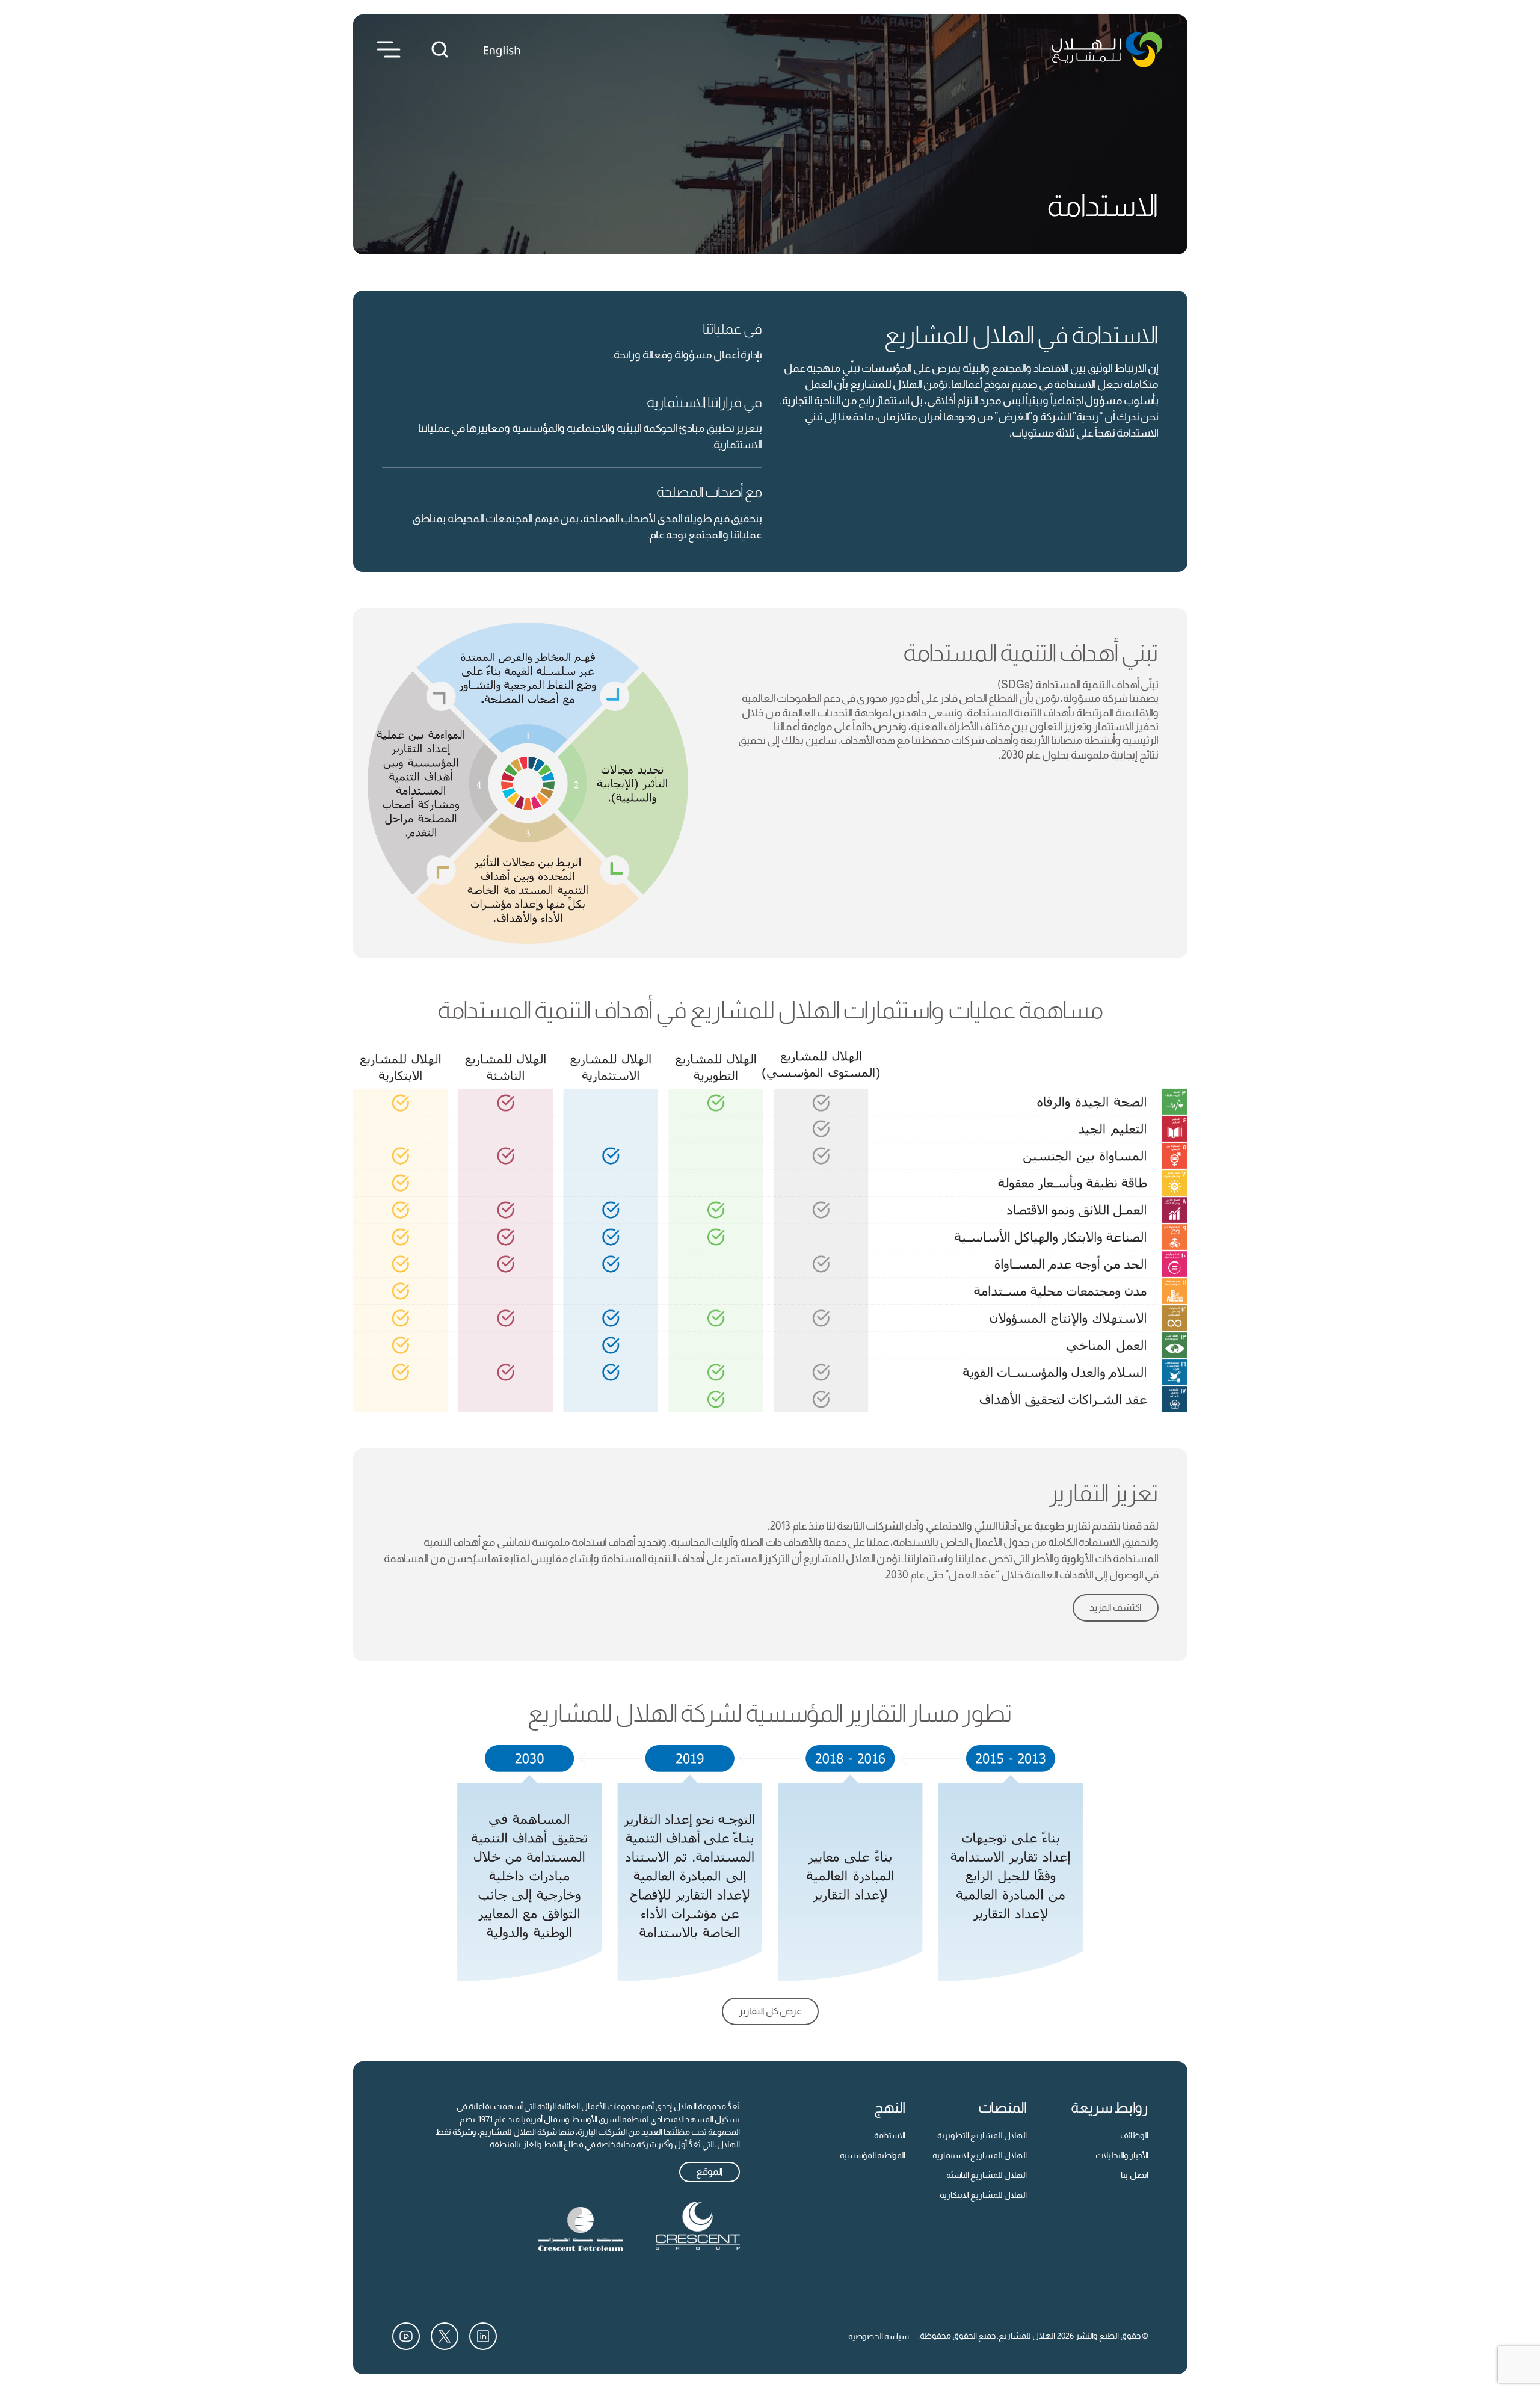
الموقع (710, 2172)
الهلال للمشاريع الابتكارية (983, 2195)
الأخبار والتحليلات (1122, 2155)
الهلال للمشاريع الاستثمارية (980, 2155)
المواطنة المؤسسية (873, 2155)
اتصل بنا (1135, 2175)
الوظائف (1134, 2135)
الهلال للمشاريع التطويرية (982, 2135)
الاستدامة (890, 2135)
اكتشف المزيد (1116, 1608)
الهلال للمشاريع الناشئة (987, 2175)
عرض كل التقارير (770, 2011)
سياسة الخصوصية (879, 2336)
